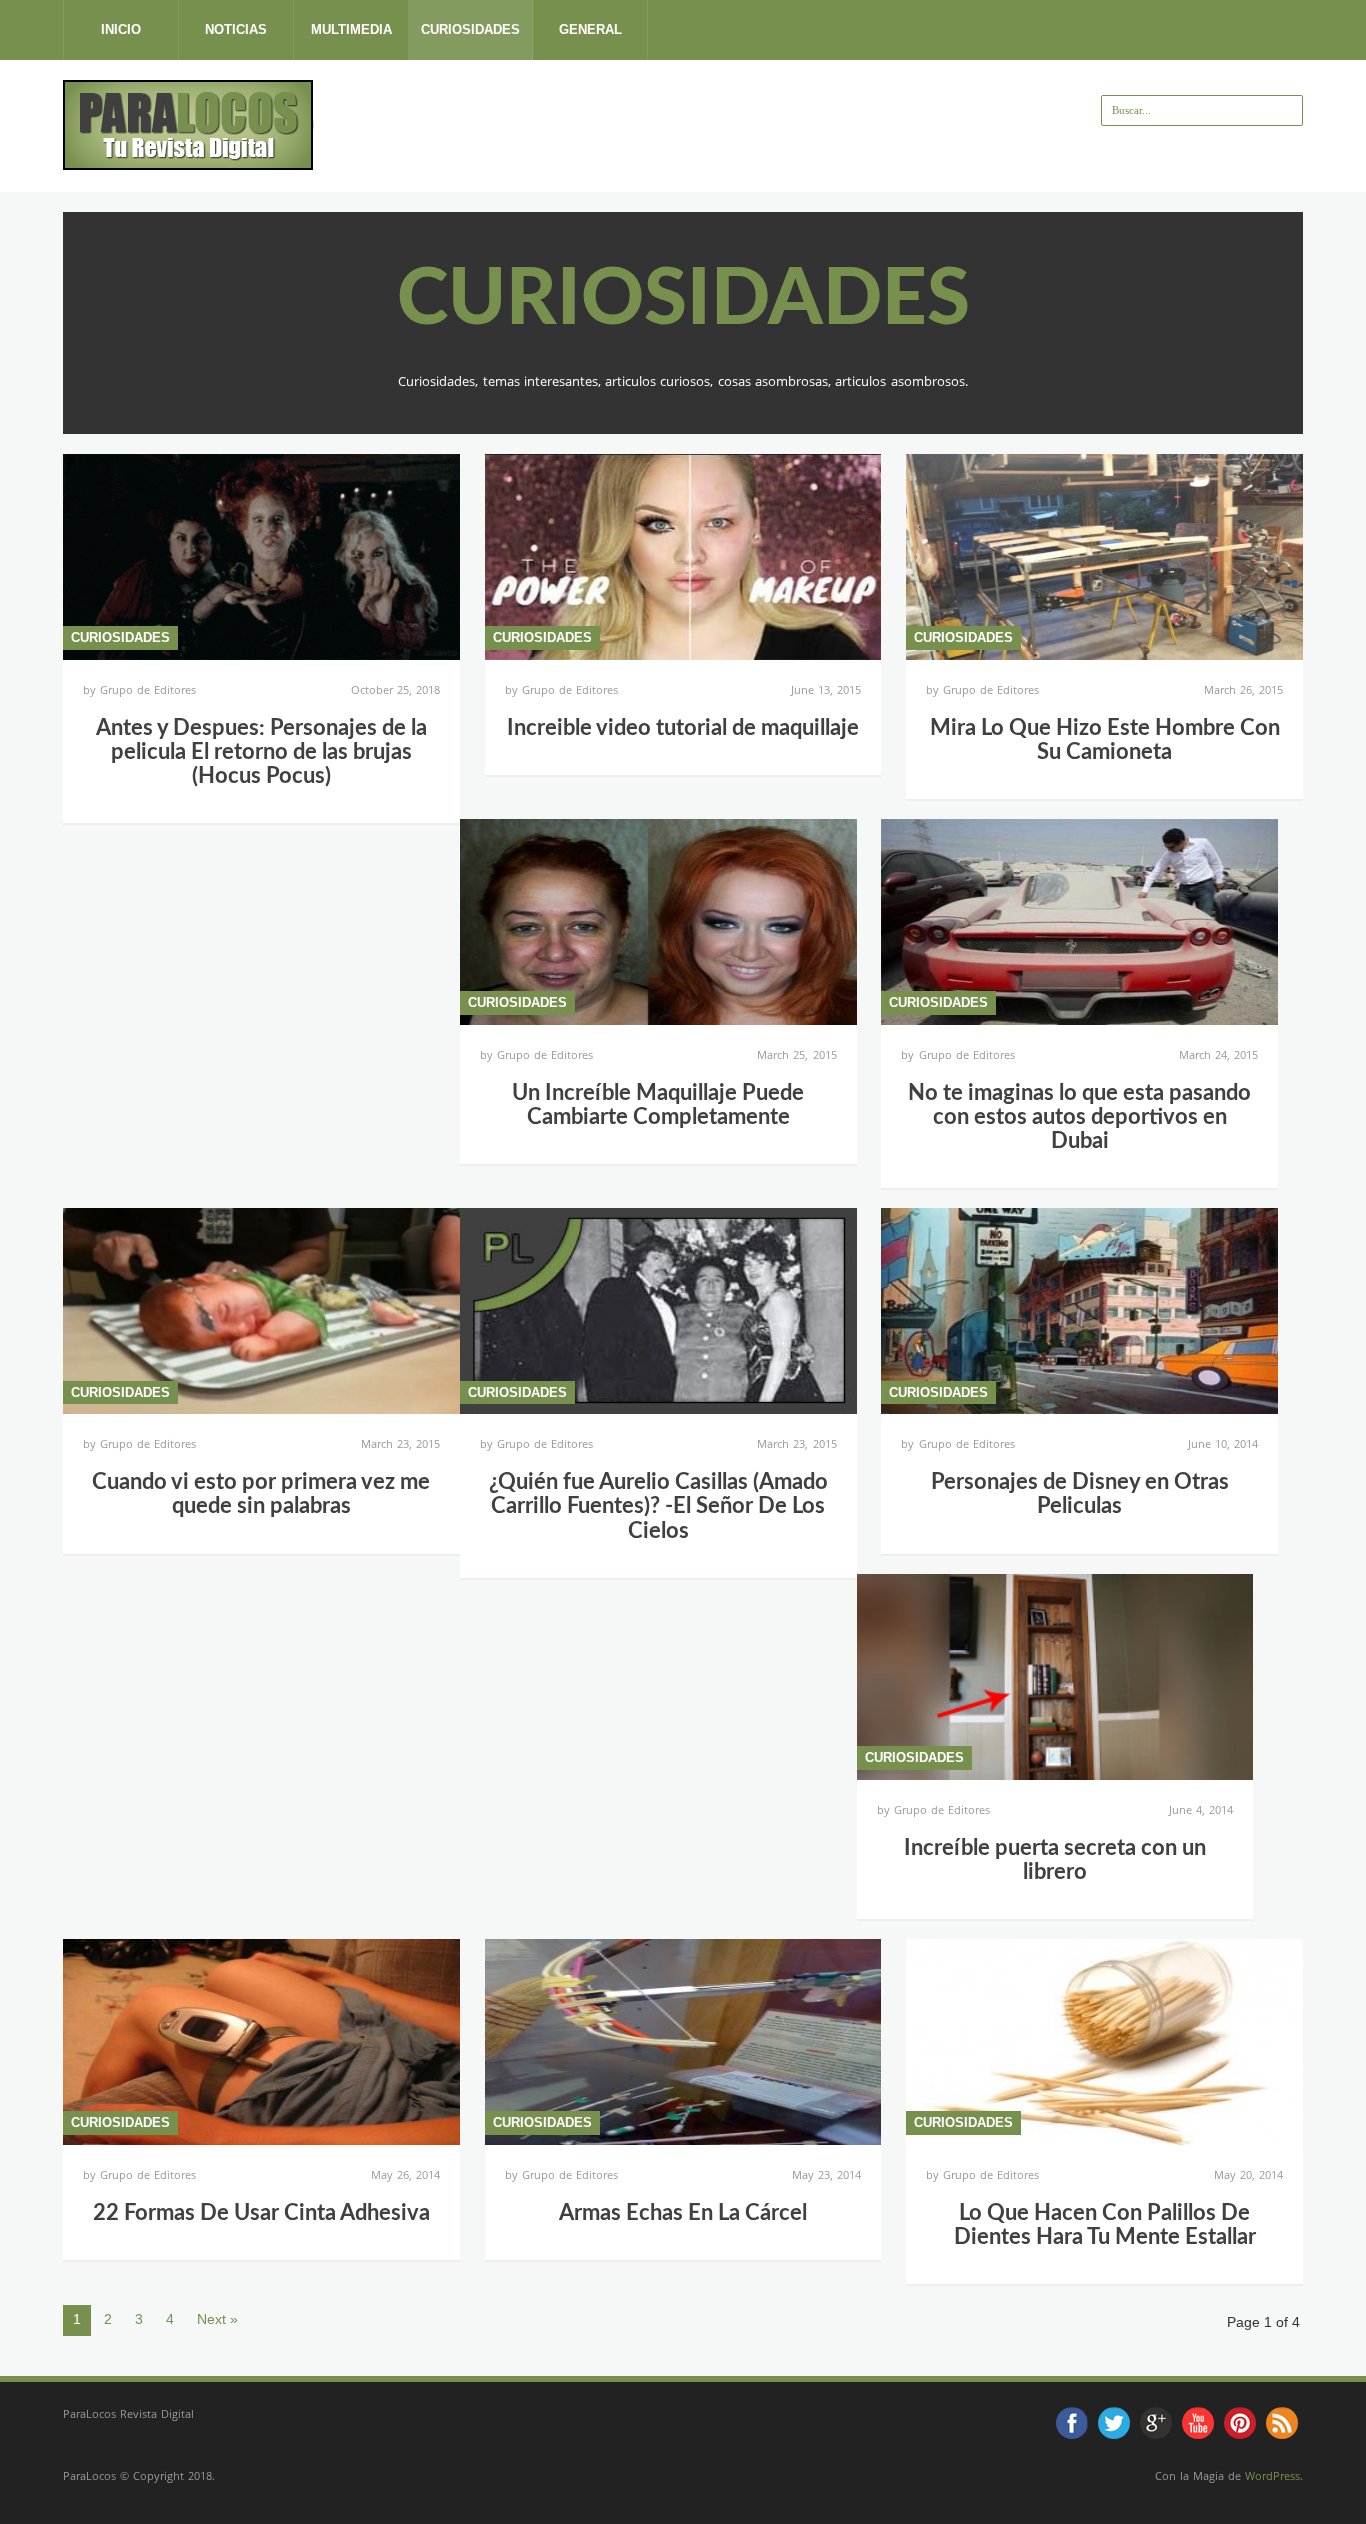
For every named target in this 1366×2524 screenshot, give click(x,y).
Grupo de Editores (148, 689)
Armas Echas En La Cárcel (683, 2213)
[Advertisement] (678, 125)
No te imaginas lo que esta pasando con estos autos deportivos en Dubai (1079, 1117)
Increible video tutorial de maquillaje (683, 728)
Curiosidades (470, 29)
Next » (217, 2319)
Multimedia (351, 29)
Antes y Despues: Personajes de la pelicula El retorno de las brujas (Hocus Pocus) (261, 752)
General (590, 29)
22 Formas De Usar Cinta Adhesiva (261, 2213)
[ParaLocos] (188, 162)
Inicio (121, 29)
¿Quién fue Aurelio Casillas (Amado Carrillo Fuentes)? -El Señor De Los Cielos (658, 1506)
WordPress (1272, 2475)
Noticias (236, 29)
